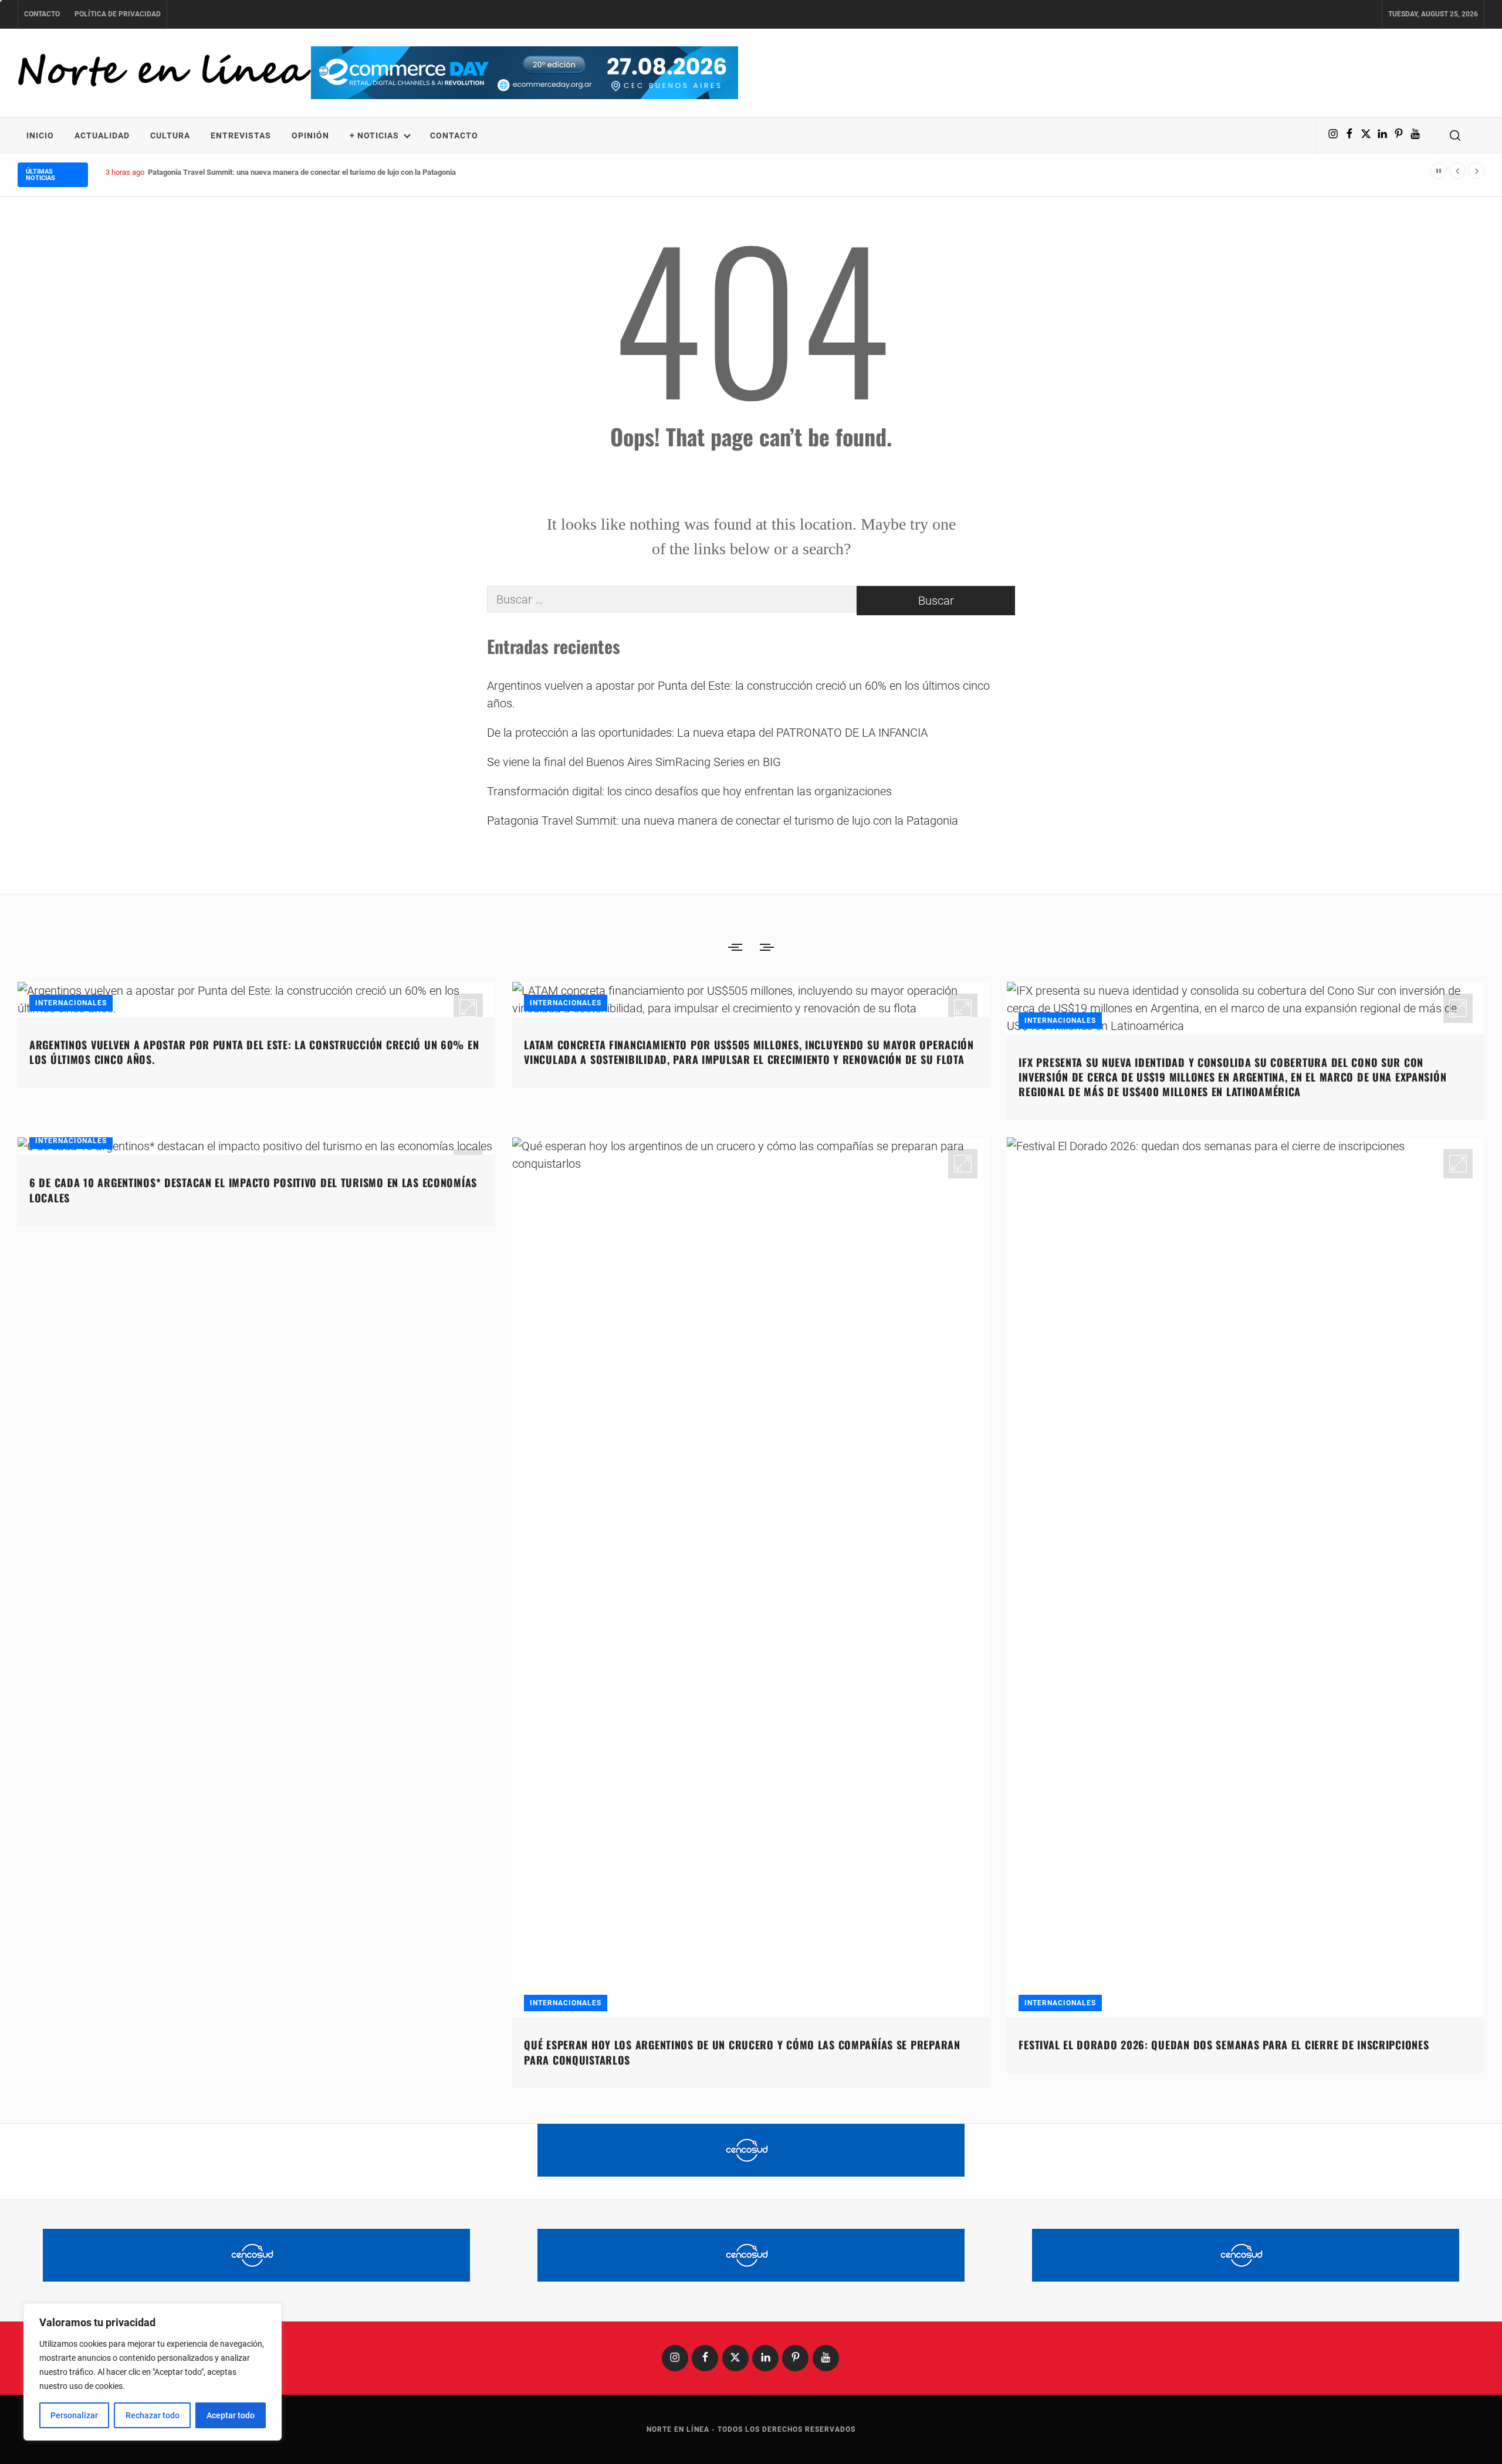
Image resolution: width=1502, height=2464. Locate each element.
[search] (1455, 135)
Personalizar (74, 2415)
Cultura (170, 135)
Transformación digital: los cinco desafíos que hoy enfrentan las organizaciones (689, 791)
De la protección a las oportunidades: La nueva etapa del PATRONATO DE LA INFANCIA (707, 733)
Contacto (42, 14)
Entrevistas (241, 135)
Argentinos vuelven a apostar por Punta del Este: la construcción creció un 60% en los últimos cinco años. (738, 694)
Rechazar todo (153, 2415)
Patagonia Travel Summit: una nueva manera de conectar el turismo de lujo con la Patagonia (302, 172)
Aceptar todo (231, 2415)
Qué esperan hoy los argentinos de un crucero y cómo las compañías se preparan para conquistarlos (742, 2052)
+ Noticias (374, 135)
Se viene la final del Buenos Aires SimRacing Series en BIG (634, 762)
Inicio (40, 135)
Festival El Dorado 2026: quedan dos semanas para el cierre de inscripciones (1224, 2045)
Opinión (310, 135)
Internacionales (71, 1003)
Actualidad (102, 135)
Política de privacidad (118, 14)
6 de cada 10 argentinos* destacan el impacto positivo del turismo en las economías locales (253, 1190)
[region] (153, 2372)
